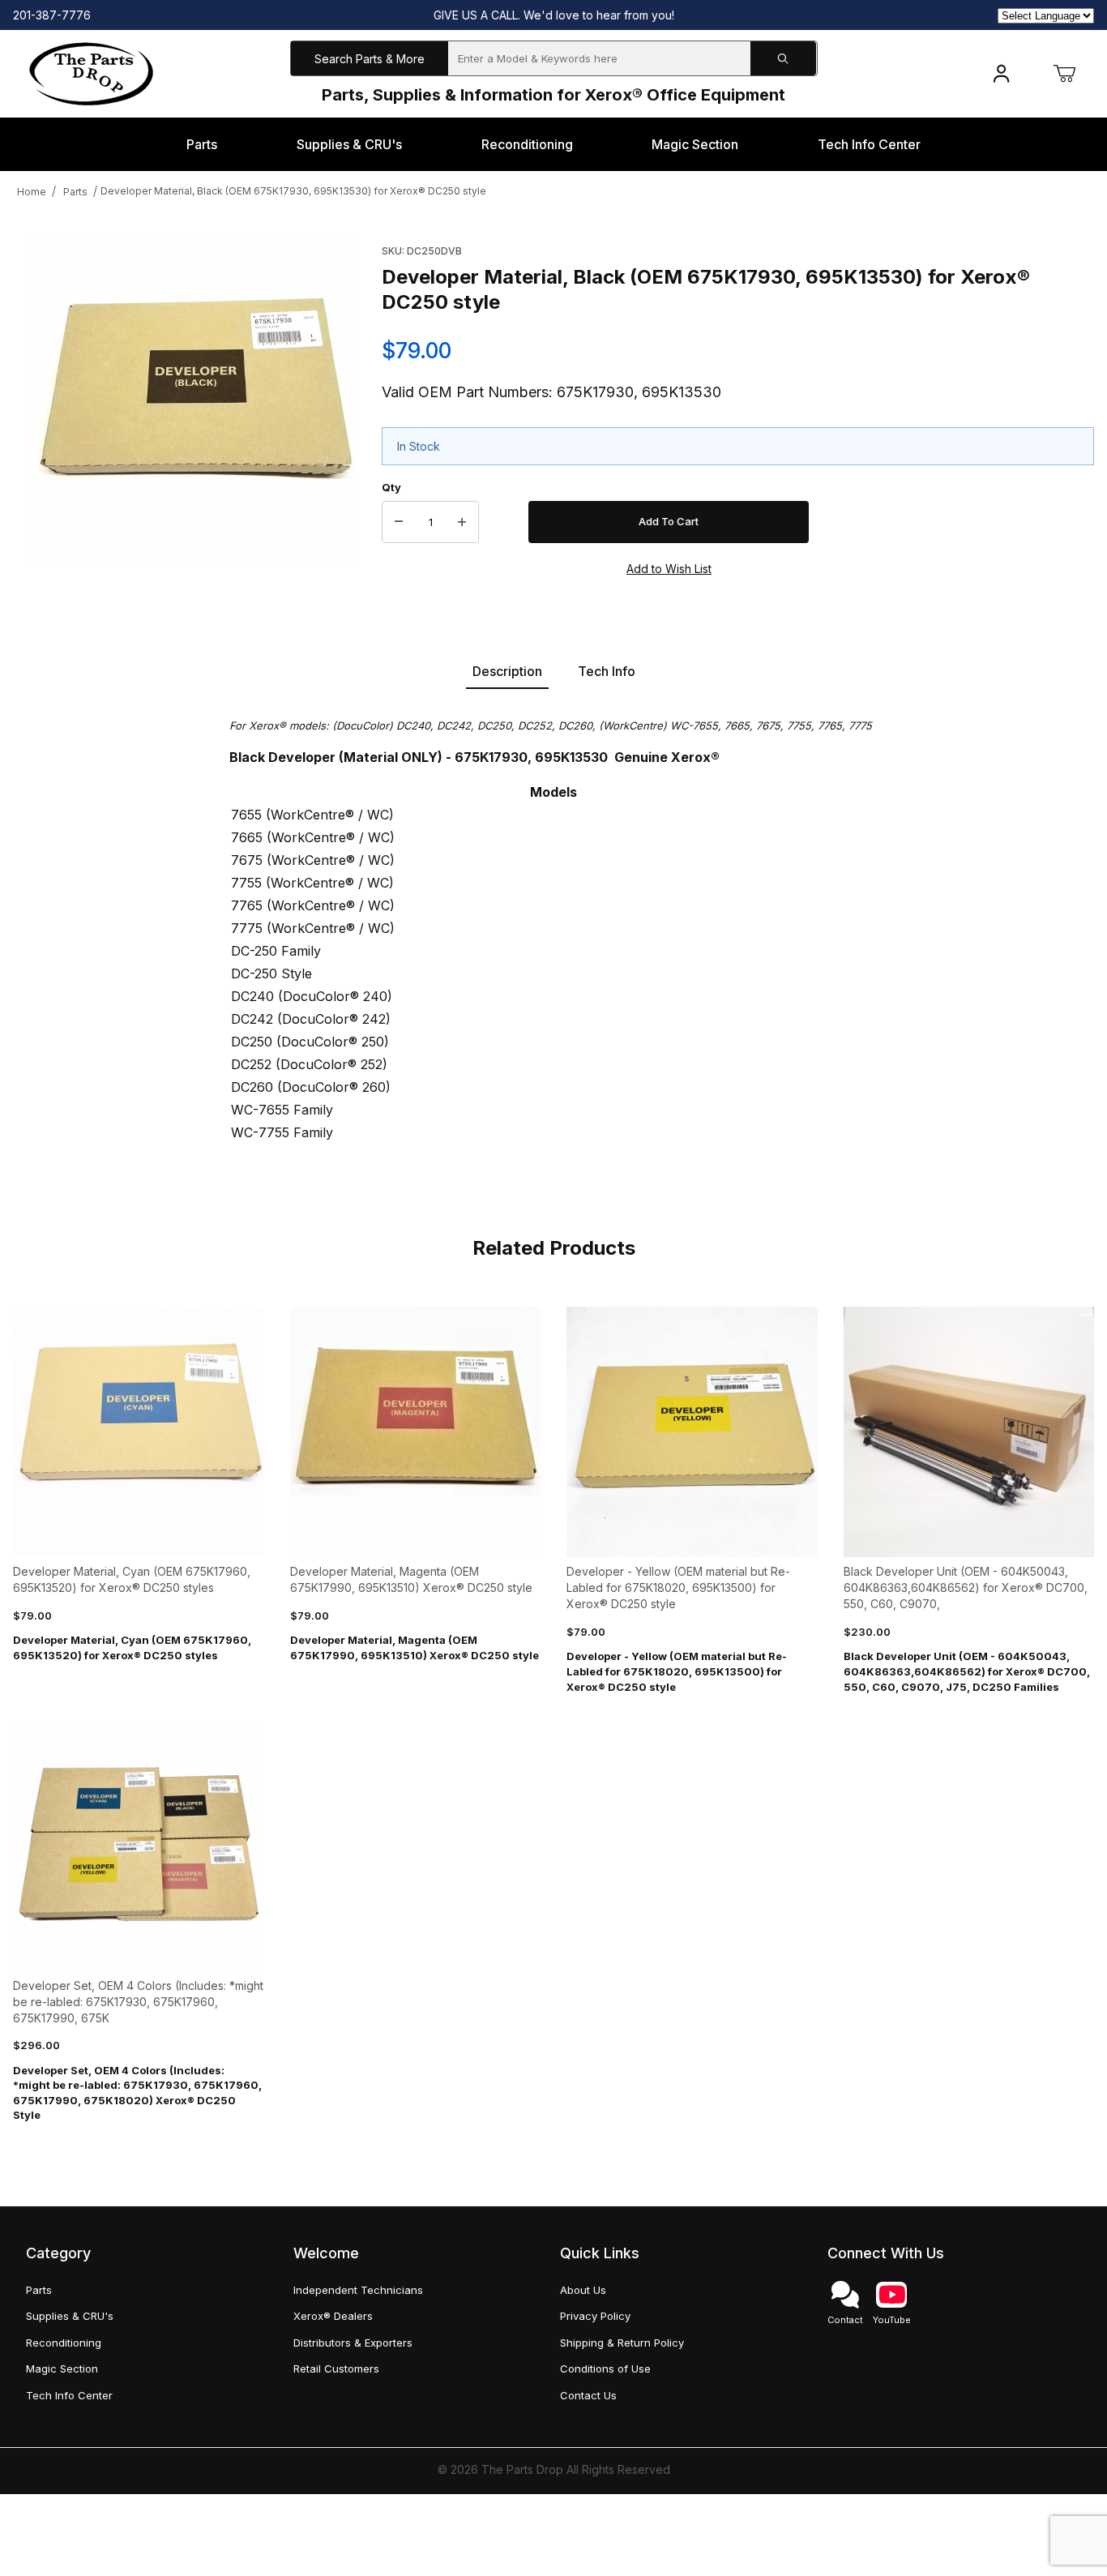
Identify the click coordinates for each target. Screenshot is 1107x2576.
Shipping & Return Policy (622, 2343)
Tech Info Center (69, 2395)
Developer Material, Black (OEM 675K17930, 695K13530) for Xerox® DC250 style (293, 191)
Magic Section (62, 2368)
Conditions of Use (605, 2368)
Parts (75, 192)
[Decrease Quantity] (399, 522)
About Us (583, 2290)
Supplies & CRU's (70, 2316)
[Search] (784, 59)
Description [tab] (507, 671)
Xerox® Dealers (333, 2316)
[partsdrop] (91, 73)
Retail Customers (336, 2368)
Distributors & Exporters (353, 2343)
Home (32, 192)
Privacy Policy (595, 2316)
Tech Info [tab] (607, 671)
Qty (391, 487)
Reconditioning (64, 2343)
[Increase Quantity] (462, 522)
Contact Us (588, 2395)
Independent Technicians (358, 2290)
